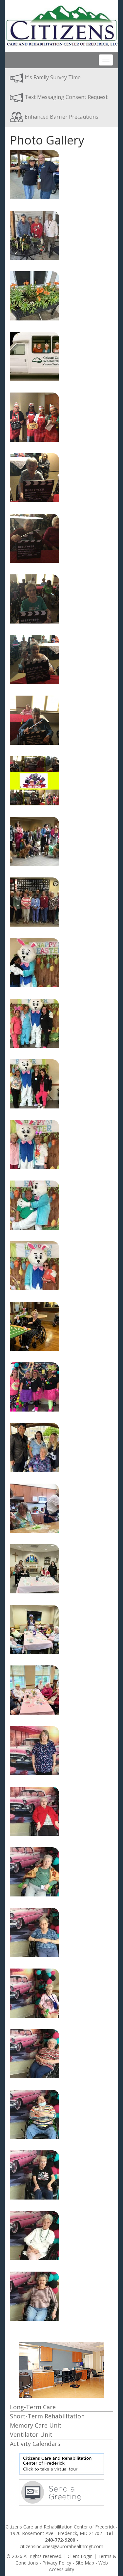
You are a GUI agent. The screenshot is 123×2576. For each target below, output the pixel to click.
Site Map (85, 2563)
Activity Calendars (35, 2444)
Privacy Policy (57, 2563)
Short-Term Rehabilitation (47, 2416)
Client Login (80, 2556)
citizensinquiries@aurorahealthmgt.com (61, 2546)
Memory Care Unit (36, 2425)
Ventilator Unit (31, 2434)
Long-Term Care (33, 2407)
